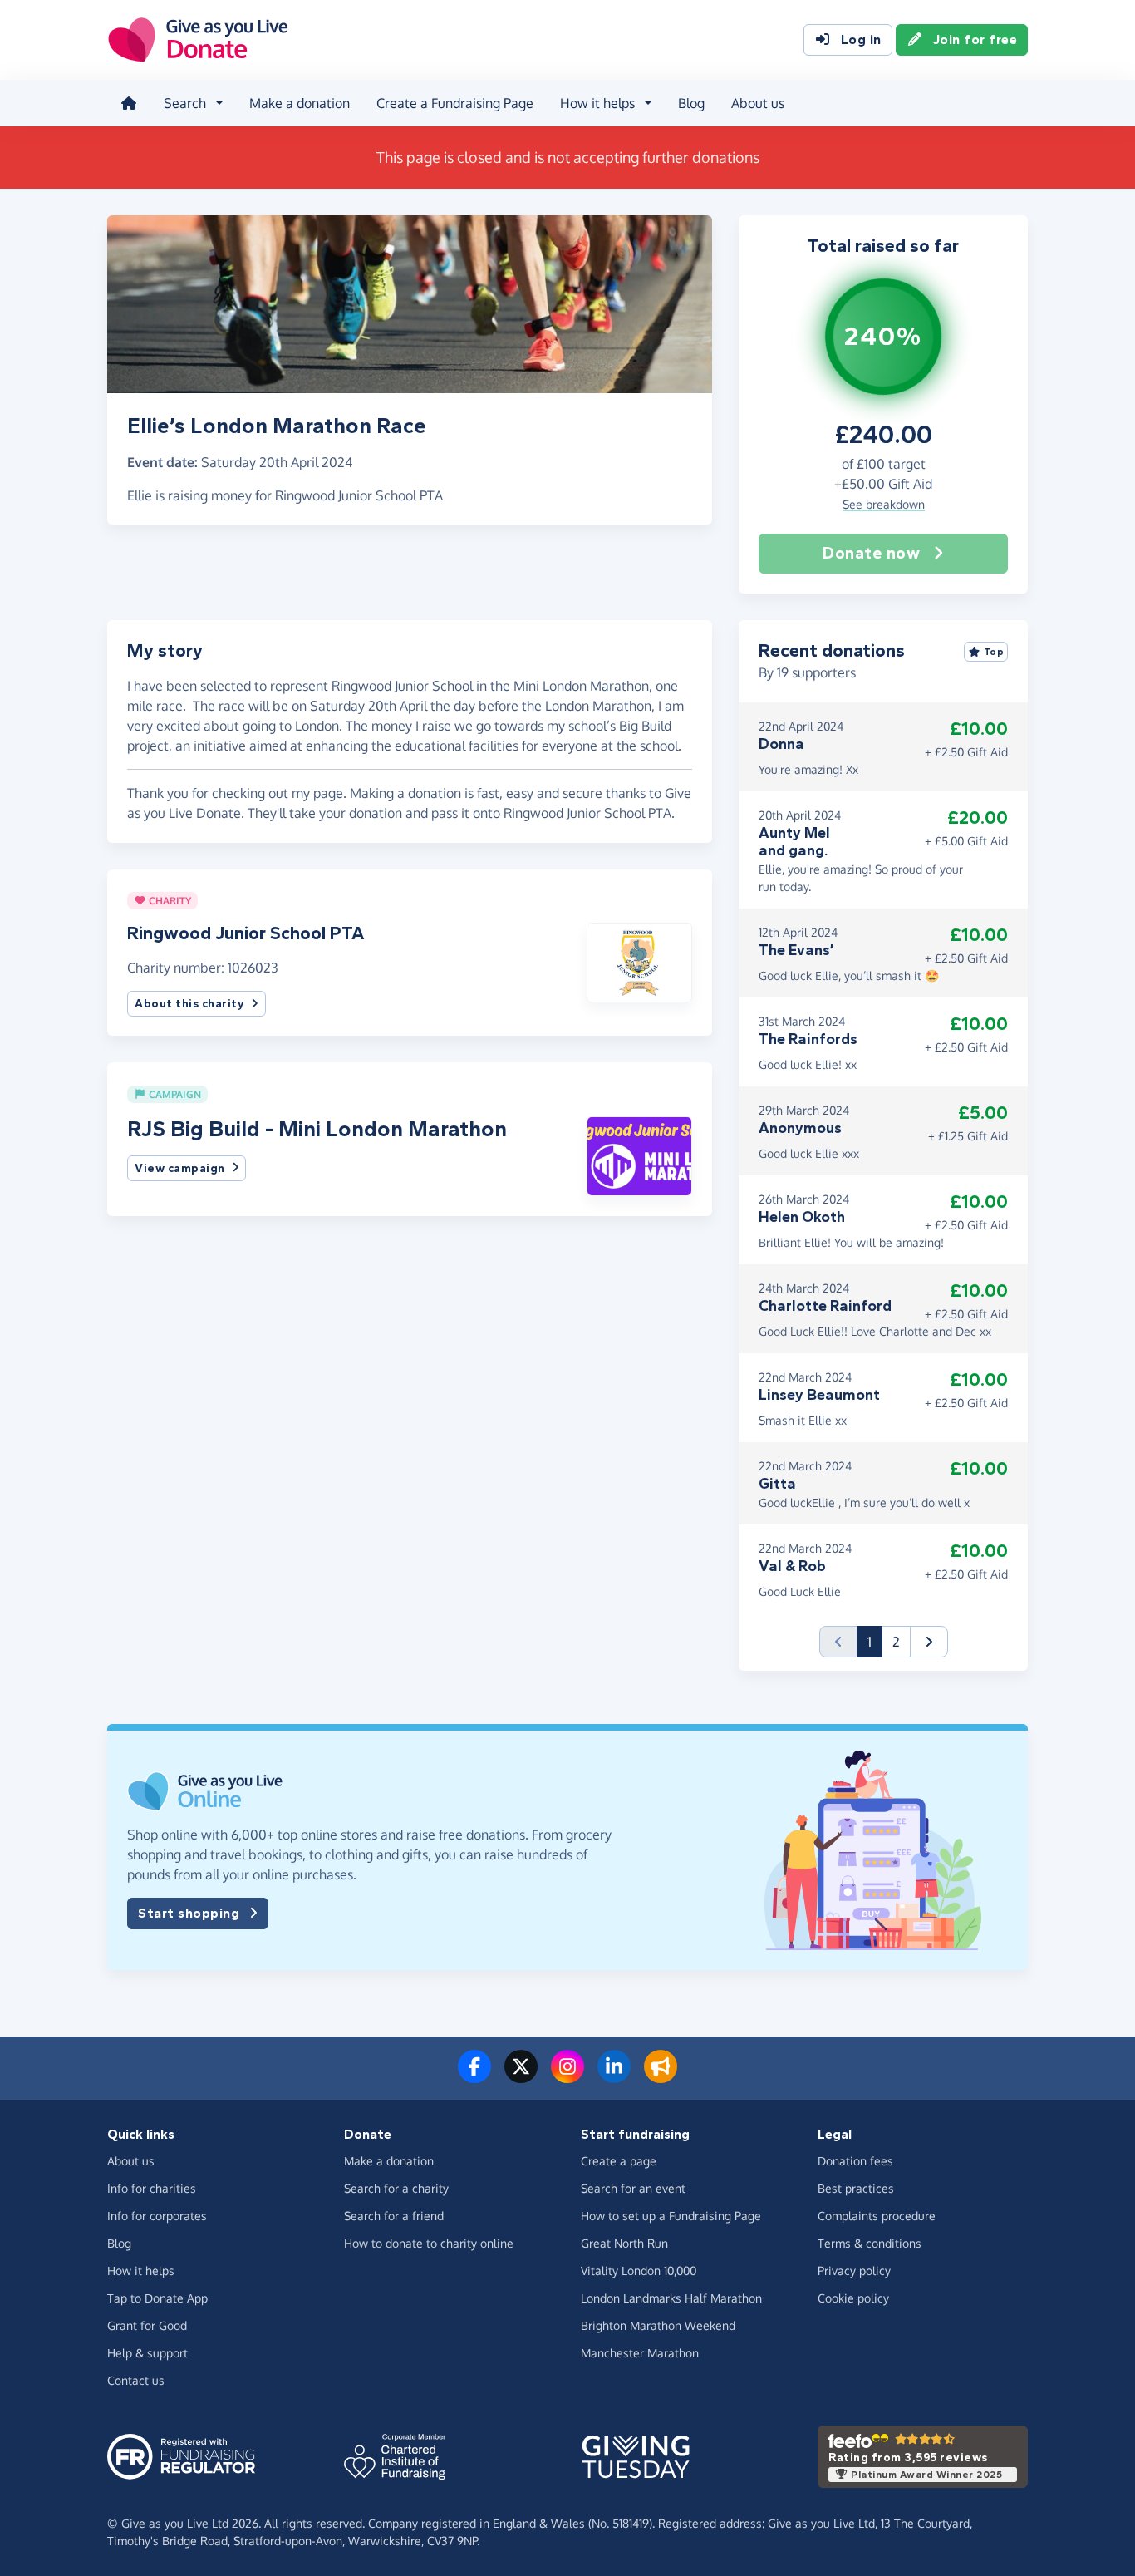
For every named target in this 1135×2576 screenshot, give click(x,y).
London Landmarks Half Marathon (671, 2298)
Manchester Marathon (640, 2353)
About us (758, 103)
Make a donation (300, 103)
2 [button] (896, 1642)
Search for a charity (396, 2188)
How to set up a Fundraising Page (671, 2216)
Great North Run (624, 2243)
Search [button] (185, 103)
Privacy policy (854, 2271)
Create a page (619, 2161)
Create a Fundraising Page (455, 103)
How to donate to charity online (429, 2243)
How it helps (141, 2271)
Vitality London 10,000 (639, 2271)
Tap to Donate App (157, 2298)
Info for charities (152, 2188)
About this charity (189, 1004)
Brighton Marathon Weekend (658, 2325)
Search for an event (633, 2188)
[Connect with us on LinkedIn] (614, 2076)
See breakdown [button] (884, 504)
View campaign (180, 1168)
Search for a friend (394, 2216)
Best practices (856, 2188)
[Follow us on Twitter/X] (521, 2076)
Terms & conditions (870, 2243)
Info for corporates (157, 2216)
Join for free (975, 39)
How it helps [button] (597, 103)
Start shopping (189, 1913)
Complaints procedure (877, 2216)
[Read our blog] (661, 2076)
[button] (639, 961)
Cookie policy (853, 2298)
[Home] (129, 103)
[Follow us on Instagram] (567, 2076)
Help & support (147, 2353)
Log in (861, 39)
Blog (691, 103)
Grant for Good (147, 2325)
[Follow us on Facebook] (474, 2076)
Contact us (136, 2380)
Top (994, 652)
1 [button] (875, 1641)
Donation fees (855, 2161)
